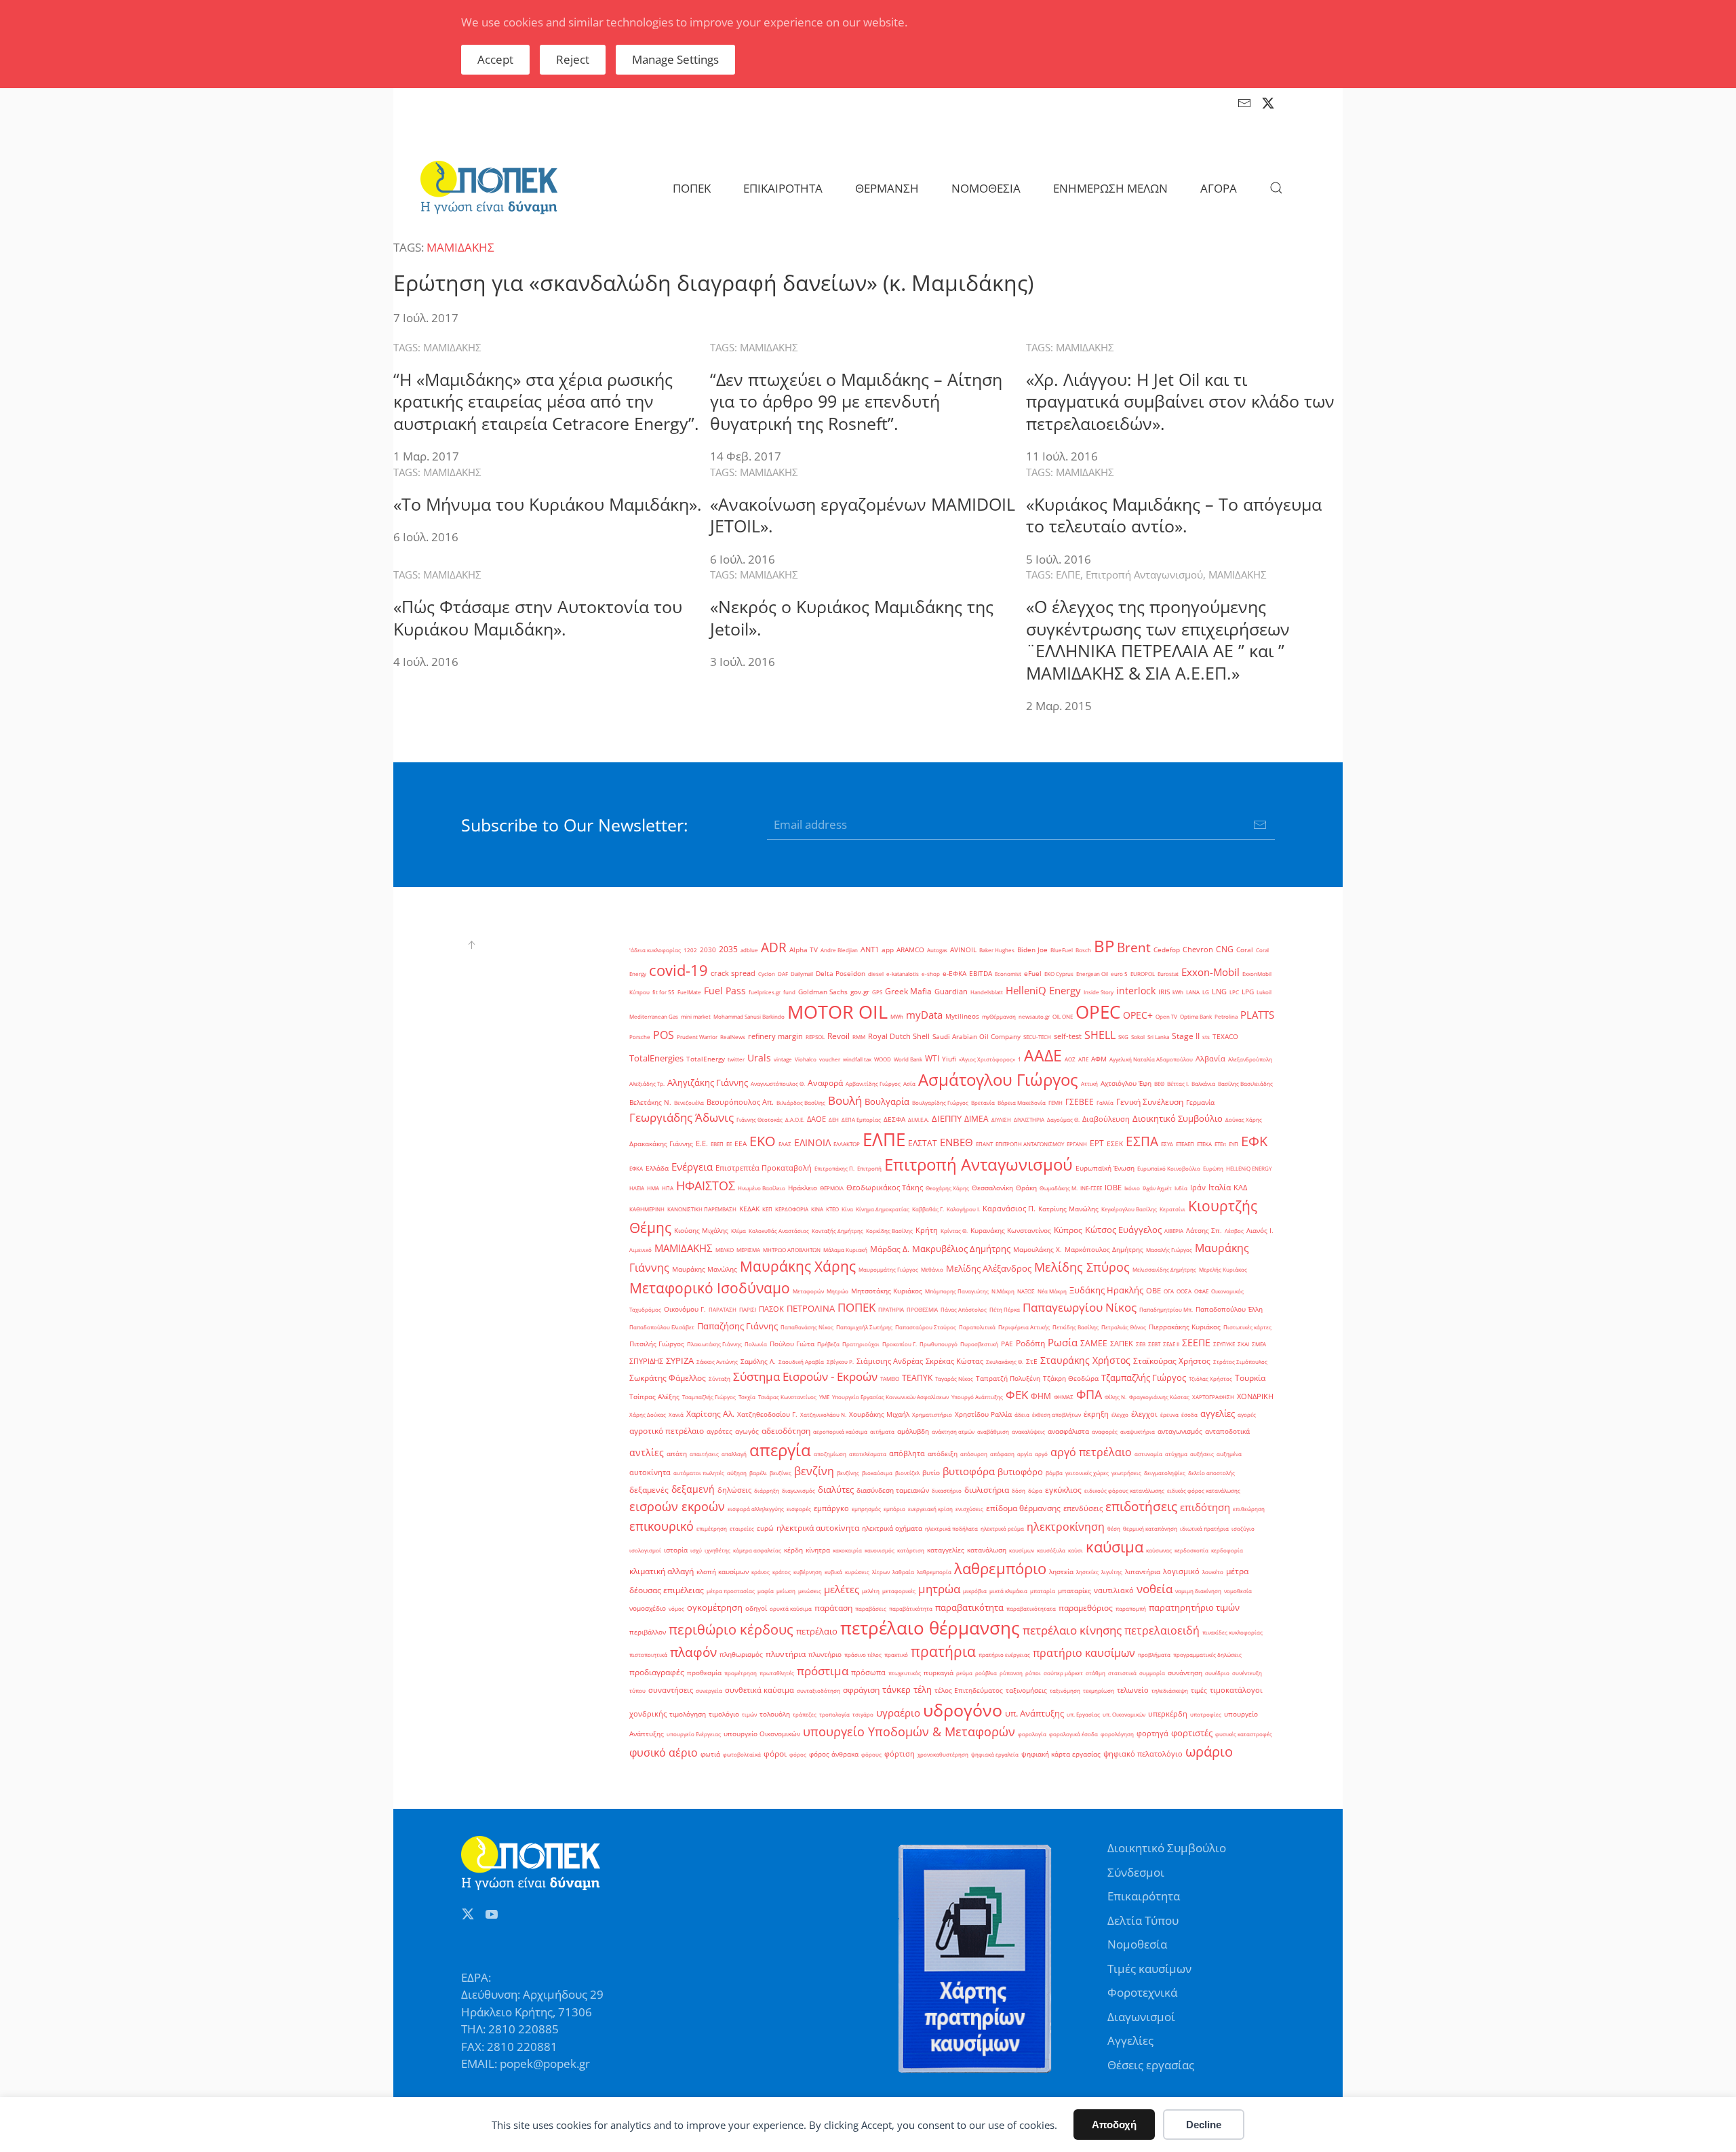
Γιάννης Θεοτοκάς (759, 1119)
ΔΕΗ (834, 1119)
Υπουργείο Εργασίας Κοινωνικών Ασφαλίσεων (890, 1397)
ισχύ (696, 1550)
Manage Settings (675, 59)
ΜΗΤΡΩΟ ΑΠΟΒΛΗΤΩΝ (792, 1250)
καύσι (1076, 1550)
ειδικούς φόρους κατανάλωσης (1124, 1490)
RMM (859, 1037)
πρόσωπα (868, 1672)
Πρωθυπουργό (939, 1344)
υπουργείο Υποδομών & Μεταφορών (909, 1732)
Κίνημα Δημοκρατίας (883, 1209)
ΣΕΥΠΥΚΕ (1224, 1344)
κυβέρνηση (808, 1572)
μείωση (786, 1591)
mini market (696, 1016)
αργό (1041, 1454)
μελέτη (871, 1591)
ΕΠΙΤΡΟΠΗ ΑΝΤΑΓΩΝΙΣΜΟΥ (1030, 1144)
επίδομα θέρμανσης (1023, 1508)
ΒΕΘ (1159, 1083)
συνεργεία (709, 1690)
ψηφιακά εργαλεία (995, 1754)
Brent (1134, 947)
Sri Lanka (1158, 1037)
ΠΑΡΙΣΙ (748, 1309)
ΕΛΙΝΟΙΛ (812, 1142)
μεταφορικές (899, 1591)
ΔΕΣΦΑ (894, 1119)
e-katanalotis (903, 974)
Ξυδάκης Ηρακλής (1106, 1290)
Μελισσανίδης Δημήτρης (1164, 1269)
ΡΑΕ (1007, 1344)
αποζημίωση (830, 1454)
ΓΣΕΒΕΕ (1080, 1102)
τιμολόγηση (688, 1714)
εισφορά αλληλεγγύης (756, 1509)
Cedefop (1167, 950)
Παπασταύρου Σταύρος (926, 1327)
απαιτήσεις (704, 1454)
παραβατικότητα (969, 1607)
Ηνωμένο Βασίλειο (762, 1188)
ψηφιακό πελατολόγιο (1143, 1754)
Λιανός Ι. (1260, 1231)
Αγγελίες (1130, 2040)
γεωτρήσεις (1126, 1473)
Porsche (640, 1037)
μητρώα (939, 1589)
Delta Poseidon (841, 974)
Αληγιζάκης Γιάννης (708, 1082)
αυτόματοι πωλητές (699, 1473)
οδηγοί (756, 1608)
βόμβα (1054, 1473)
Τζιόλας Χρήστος (1210, 1378)
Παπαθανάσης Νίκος (807, 1327)
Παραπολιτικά (977, 1327)
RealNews (733, 1037)
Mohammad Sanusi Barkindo (749, 1016)
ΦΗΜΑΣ (1064, 1397)
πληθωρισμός (741, 1655)
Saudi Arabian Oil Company (976, 1037)
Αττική (1089, 1083)
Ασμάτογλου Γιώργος (998, 1079)
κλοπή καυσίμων (723, 1572)
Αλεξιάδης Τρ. (647, 1083)
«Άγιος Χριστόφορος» (987, 1059)
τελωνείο (1133, 1690)
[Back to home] (489, 188)
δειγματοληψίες (1165, 1473)
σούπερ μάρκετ (1063, 1673)
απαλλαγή (734, 1454)
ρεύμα (964, 1673)
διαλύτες (836, 1489)
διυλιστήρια (987, 1490)
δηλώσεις (734, 1490)
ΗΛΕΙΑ (637, 1188)
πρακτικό (896, 1655)
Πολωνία (756, 1344)
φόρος (798, 1754)
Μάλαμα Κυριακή (845, 1250)
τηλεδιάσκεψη (1170, 1690)
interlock (1136, 991)
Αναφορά (825, 1083)
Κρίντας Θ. (954, 1231)
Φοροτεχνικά (1142, 1992)
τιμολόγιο (724, 1714)
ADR (774, 947)
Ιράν (1198, 1188)
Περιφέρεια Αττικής (1024, 1327)
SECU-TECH (1037, 1037)
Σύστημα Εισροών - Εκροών (805, 1376)
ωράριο (1209, 1751)
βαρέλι (758, 1473)
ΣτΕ (1032, 1362)
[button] (1276, 188)
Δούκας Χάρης (1244, 1119)
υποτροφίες (1206, 1714)
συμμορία (1152, 1673)
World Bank (908, 1059)
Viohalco (806, 1059)
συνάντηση (1185, 1673)
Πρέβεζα (828, 1344)
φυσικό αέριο (664, 1753)
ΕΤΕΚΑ (1204, 1144)
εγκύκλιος (1063, 1490)
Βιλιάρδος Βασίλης (801, 1102)
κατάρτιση (911, 1550)
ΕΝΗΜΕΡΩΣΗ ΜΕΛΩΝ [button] (1110, 188)
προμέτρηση (741, 1673)
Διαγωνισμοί (1141, 2017)
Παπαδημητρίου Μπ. (1166, 1309)
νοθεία (1155, 1588)
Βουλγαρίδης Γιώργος (940, 1102)
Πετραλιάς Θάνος (1124, 1327)
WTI (932, 1058)
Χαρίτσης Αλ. (710, 1414)
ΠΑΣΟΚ (771, 1309)
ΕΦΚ (1254, 1141)
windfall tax (857, 1059)
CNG (1225, 949)
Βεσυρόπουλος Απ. (740, 1102)
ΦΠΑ (1089, 1394)
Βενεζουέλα (689, 1102)
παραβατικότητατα (1031, 1608)
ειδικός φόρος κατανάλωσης (1204, 1490)
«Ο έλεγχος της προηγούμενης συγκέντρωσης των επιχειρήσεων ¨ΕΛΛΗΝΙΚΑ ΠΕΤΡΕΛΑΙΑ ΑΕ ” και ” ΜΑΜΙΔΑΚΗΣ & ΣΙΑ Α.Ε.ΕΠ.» (1158, 640)
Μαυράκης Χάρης (798, 1266)
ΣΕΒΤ (1154, 1344)
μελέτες (842, 1589)
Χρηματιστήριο (932, 1414)
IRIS (1164, 992)
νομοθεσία (1238, 1591)
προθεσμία (704, 1673)
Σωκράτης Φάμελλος (668, 1378)
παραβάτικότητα (911, 1608)
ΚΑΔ (1240, 1188)
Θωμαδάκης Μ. (1059, 1188)
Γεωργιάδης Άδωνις (682, 1117)
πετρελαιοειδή (1162, 1630)
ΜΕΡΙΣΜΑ (748, 1250)
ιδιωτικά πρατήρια (1204, 1528)
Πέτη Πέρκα (1005, 1309)
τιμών (749, 1714)
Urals (759, 1058)
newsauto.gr (1034, 1016)
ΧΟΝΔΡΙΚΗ (1255, 1396)
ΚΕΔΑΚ (749, 1209)
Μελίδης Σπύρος (1082, 1267)
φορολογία (1032, 1734)
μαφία (766, 1591)
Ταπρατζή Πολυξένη (1008, 1378)
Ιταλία (1220, 1187)
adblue (749, 950)
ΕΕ (729, 1144)
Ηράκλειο (803, 1188)
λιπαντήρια (1143, 1572)
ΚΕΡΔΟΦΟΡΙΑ (792, 1209)
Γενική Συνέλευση (1150, 1102)
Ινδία (1181, 1188)
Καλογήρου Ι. (963, 1209)
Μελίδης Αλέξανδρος (989, 1268)
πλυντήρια (786, 1654)
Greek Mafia (908, 991)
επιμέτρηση (712, 1528)
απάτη (677, 1454)
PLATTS (1257, 1015)
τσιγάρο (863, 1714)
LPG (1248, 992)
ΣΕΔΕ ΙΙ (1171, 1344)
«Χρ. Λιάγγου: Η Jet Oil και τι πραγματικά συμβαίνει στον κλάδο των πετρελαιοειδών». (1180, 401)
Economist (1008, 974)
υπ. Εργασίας (1083, 1714)
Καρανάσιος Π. (1009, 1209)
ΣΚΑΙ (1243, 1344)
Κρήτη (927, 1230)
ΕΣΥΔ (1167, 1144)
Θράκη (1026, 1188)
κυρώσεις (857, 1572)
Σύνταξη (719, 1378)
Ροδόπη (1030, 1343)
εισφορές (799, 1509)
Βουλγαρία (887, 1101)
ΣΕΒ (1141, 1344)
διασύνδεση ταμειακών (893, 1490)
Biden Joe (1032, 950)
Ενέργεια (692, 1167)
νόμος (676, 1608)
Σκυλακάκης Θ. (1005, 1362)
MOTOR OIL (837, 1012)
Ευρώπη (1213, 1168)
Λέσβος (1234, 1231)
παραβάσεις (871, 1608)
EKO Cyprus (1059, 974)
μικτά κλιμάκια (1008, 1591)
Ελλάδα (657, 1168)
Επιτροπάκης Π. (834, 1168)
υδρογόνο (963, 1710)
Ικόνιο (1132, 1188)
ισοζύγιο (1243, 1528)
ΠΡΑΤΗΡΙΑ (891, 1309)
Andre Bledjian (839, 950)
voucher (830, 1059)
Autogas (937, 950)
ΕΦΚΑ (636, 1168)
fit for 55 (664, 992)
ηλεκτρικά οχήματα (892, 1528)
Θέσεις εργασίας (1151, 2065)
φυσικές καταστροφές (1244, 1734)
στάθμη (1096, 1673)
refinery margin (775, 1036)
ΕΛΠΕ (1068, 574)
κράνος (761, 1572)
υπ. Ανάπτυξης (1034, 1713)
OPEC (1098, 1012)
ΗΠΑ (668, 1188)
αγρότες (719, 1431)
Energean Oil (1092, 974)
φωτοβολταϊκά (742, 1754)
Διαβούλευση (1106, 1119)
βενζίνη (814, 1471)
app (888, 950)
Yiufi (949, 1059)
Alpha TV (804, 950)
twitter (736, 1059)
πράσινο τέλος (863, 1655)
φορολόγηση (1117, 1734)
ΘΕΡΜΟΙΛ (832, 1188)
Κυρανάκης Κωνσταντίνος (1011, 1231)
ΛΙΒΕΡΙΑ (1174, 1231)
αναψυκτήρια (1138, 1431)
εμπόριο (894, 1509)
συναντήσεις (671, 1690)
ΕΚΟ (763, 1141)
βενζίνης (848, 1473)
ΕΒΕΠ (717, 1144)
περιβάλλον (648, 1632)
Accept (495, 59)
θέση (1114, 1528)
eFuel (1033, 974)
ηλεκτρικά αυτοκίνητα (818, 1528)
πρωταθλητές (777, 1673)
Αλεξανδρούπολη (1250, 1059)
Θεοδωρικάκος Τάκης (885, 1188)
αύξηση (737, 1473)
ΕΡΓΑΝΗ (1077, 1144)
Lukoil (1264, 992)
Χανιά (676, 1414)
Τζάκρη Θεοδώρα (1071, 1378)
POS (664, 1035)
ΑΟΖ (1070, 1059)
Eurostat (1168, 974)
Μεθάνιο (932, 1269)
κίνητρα (818, 1550)
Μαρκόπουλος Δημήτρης (1104, 1250)
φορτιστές (1192, 1733)
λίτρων (881, 1572)
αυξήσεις (1202, 1454)
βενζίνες (781, 1473)
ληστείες (1087, 1572)
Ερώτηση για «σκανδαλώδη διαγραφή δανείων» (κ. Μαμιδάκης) (713, 282)
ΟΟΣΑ (1184, 1291)
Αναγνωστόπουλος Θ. (778, 1083)
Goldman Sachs (823, 992)
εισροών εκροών (677, 1506)
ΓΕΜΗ (1056, 1102)
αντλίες (647, 1452)
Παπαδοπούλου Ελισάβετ (662, 1327)
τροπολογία (834, 1714)
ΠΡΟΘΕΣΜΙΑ (922, 1309)
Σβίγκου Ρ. (840, 1362)
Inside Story (1099, 992)
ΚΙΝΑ (817, 1209)
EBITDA (981, 974)
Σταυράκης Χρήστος (1085, 1360)
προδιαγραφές (657, 1672)
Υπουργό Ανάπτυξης (977, 1397)
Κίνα (847, 1209)
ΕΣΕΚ (1115, 1144)
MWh (897, 1016)
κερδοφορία (1227, 1550)
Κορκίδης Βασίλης (889, 1231)
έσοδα (1189, 1414)
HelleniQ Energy (1043, 990)
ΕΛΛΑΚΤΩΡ (847, 1144)
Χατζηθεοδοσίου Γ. (767, 1414)
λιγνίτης (1112, 1572)
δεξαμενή (693, 1489)
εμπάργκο (831, 1508)
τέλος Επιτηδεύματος (969, 1690)
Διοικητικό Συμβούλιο (1178, 1118)
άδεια (1022, 1414)
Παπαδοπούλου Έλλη (1229, 1309)
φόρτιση (900, 1754)
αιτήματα (882, 1431)
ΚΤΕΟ (832, 1209)
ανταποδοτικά (1227, 1431)
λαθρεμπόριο (1000, 1568)
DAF (783, 974)
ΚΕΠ (767, 1209)
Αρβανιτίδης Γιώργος (873, 1083)
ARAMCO (910, 950)
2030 (708, 950)
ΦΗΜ (1041, 1396)
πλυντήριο (825, 1655)
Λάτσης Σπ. (1204, 1231)
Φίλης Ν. (1116, 1397)
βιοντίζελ (907, 1473)
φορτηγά (1152, 1734)
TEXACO (1225, 1037)
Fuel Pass (725, 991)
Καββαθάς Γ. (928, 1209)
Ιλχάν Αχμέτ (1157, 1188)
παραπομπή (1131, 1608)
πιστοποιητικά (648, 1655)
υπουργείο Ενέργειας (694, 1734)
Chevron (1198, 950)
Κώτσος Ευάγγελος (1123, 1230)
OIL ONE (1063, 1016)
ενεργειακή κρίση (930, 1509)
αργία (1025, 1454)
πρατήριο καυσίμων (1084, 1653)
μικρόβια (975, 1591)
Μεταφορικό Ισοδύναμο (710, 1288)
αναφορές (1105, 1431)
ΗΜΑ (653, 1188)
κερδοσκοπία (1191, 1550)
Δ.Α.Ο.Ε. (795, 1119)
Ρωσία (1063, 1343)
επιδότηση (1205, 1507)
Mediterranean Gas (654, 1016)
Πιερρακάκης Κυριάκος (1185, 1327)
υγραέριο (898, 1713)
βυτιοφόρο (1020, 1472)
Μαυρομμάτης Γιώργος (888, 1269)
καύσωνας (1159, 1550)
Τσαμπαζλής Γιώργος (709, 1397)
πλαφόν (693, 1652)
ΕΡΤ (1097, 1143)
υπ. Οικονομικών (1124, 1714)
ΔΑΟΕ (816, 1119)
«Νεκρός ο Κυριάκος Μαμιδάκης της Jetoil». (852, 618)
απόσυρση (974, 1454)
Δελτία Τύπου (1143, 1920)
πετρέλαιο (817, 1631)
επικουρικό (662, 1526)
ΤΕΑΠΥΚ (917, 1378)
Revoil (839, 1036)
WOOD (883, 1059)
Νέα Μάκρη (1052, 1291)
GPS (877, 992)
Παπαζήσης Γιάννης (737, 1326)
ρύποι (1033, 1673)
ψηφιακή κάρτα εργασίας (1061, 1754)
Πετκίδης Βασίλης (1076, 1327)
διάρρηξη (767, 1490)
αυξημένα (1229, 1454)
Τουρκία (1250, 1378)
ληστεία (1061, 1572)
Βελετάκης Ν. (650, 1102)
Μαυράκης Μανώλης (705, 1269)
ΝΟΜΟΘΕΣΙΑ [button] (986, 188)
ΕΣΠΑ (1142, 1141)
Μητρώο (837, 1291)
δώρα (1035, 1490)
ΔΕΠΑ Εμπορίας (861, 1119)
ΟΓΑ (1169, 1291)
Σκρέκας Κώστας (954, 1361)
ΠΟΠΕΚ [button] (692, 188)
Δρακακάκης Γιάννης (661, 1144)
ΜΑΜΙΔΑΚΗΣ (460, 247)
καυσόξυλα (1051, 1550)
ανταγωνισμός (1180, 1431)
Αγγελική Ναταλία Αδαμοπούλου (1151, 1059)
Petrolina (1226, 1016)
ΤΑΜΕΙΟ (890, 1378)
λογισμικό (1181, 1571)
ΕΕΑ (741, 1144)
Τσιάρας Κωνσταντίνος (787, 1397)
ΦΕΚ (1017, 1395)
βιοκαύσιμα (877, 1473)
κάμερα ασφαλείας (757, 1550)
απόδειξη (943, 1454)
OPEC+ (1138, 1015)
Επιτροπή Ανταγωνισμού (1144, 574)
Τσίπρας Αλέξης (654, 1397)
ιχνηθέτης (717, 1550)
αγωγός (747, 1431)
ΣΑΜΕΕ (1094, 1343)
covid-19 (678, 970)
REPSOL (815, 1037)
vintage (783, 1059)
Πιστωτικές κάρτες (1247, 1327)
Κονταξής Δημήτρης (837, 1231)
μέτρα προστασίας (731, 1591)
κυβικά (833, 1572)
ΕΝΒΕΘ (956, 1142)
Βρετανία (983, 1102)
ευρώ (765, 1528)
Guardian (951, 992)
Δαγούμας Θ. (1063, 1119)
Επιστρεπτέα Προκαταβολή (764, 1168)
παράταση (833, 1608)
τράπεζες (805, 1714)
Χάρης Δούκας (648, 1414)
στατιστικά (1122, 1673)
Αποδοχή (1114, 2125)
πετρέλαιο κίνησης (1072, 1630)
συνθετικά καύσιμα (759, 1690)
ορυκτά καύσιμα (791, 1608)
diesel (876, 974)
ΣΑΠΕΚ (1122, 1344)
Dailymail (802, 974)
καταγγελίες (946, 1550)
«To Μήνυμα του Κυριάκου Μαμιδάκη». (548, 504)
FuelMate (689, 992)
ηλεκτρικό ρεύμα (1002, 1528)
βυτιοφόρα (969, 1471)
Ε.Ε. (702, 1143)
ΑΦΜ (1099, 1059)
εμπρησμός (866, 1509)
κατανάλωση (987, 1550)
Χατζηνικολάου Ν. (823, 1414)
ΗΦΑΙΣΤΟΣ (706, 1186)
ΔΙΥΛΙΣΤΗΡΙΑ (1029, 1119)
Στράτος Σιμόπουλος (1240, 1362)
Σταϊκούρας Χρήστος (1172, 1361)
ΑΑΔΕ (1043, 1055)
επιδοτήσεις (1141, 1506)
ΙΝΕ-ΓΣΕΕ (1091, 1188)
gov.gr (860, 992)
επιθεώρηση (1249, 1509)
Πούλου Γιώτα (792, 1344)
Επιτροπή (869, 1168)
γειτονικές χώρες (1087, 1473)
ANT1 (870, 950)
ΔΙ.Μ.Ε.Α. (919, 1119)
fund (789, 992)
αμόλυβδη (913, 1431)
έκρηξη (1096, 1414)
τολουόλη (775, 1714)
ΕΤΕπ (1220, 1144)
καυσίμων (1022, 1550)
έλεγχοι (1144, 1414)
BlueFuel (1062, 950)
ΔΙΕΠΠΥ (947, 1118)
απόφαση (1002, 1454)
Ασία (909, 1083)
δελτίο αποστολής (1211, 1473)
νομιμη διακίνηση (1198, 1591)
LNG (1219, 992)
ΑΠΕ (1083, 1059)
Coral (1245, 950)
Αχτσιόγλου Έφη (1126, 1083)
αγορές (1247, 1414)
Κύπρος (1068, 1230)
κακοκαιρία (847, 1550)
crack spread (733, 973)
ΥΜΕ (824, 1397)
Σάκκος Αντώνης (717, 1362)
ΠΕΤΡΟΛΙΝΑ (811, 1308)
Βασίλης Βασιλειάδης (1245, 1083)
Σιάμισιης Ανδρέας (890, 1361)
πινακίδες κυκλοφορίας (1232, 1632)
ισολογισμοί (645, 1550)
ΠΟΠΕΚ (856, 1307)
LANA (1193, 992)
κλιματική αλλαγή (662, 1571)
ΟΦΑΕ (1201, 1291)
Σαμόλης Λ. (758, 1362)
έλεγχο (1120, 1414)
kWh (1178, 992)
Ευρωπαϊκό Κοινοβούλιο (1169, 1168)
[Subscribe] (1260, 825)
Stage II (1186, 1036)
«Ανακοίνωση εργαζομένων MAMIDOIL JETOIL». (863, 515)
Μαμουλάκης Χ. (1038, 1250)
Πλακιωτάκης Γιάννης (714, 1344)
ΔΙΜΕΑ (976, 1119)
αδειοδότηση (786, 1431)
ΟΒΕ (1153, 1291)
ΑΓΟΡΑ (1219, 188)
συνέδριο (1217, 1673)
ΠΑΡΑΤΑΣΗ (723, 1309)
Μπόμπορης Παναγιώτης (957, 1291)
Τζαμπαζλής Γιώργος (1144, 1377)
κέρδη (793, 1550)
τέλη (923, 1689)
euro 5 (1119, 974)
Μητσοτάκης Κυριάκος (887, 1291)
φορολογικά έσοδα (1073, 1734)
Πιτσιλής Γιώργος (657, 1344)
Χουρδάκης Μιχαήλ (879, 1414)
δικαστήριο (947, 1490)
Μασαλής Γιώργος (1169, 1250)
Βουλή (845, 1100)
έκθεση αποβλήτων (1057, 1414)
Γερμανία (1200, 1102)
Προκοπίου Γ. (900, 1344)
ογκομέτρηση (715, 1607)
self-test (1068, 1036)
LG (1206, 992)
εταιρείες (742, 1528)
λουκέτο (1213, 1572)
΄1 (1020, 1059)
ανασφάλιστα (1068, 1431)
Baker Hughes (997, 950)
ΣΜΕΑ (1259, 1344)
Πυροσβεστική (979, 1344)
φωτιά (710, 1754)
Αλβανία (1210, 1059)
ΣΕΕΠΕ (1196, 1343)
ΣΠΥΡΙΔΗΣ (646, 1361)
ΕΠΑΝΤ (984, 1144)
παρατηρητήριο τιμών (1194, 1607)
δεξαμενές (649, 1490)
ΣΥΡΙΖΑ (680, 1361)
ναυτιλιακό (1114, 1590)
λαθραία (903, 1572)
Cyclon (767, 974)
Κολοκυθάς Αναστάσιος (779, 1231)
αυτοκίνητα (650, 1472)
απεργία (780, 1450)
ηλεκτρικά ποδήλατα (951, 1528)
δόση (1019, 1490)
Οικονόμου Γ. (685, 1309)
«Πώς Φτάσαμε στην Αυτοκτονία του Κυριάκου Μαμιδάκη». (538, 618)
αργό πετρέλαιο (1091, 1452)
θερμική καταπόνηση (1150, 1528)
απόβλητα (907, 1453)
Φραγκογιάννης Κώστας (1159, 1397)
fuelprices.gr (765, 992)
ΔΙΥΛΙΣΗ (1001, 1119)
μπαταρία (1043, 1591)
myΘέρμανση (999, 1016)
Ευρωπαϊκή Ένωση (1105, 1168)
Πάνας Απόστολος (964, 1309)
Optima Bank (1196, 1016)
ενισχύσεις (969, 1509)
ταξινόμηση (1065, 1690)
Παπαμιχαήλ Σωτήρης (864, 1327)
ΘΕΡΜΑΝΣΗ (887, 188)
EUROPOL (1143, 974)
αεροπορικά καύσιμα (840, 1431)
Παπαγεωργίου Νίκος (1080, 1307)
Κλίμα (738, 1231)
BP (1104, 946)
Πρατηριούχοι (861, 1344)
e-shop (931, 974)
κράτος (782, 1572)
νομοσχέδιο (648, 1608)
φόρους (871, 1754)
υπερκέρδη (1168, 1714)
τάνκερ (896, 1689)
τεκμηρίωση (1099, 1690)
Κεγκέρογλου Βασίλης (1129, 1209)
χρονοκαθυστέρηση (943, 1754)
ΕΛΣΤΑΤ (923, 1143)
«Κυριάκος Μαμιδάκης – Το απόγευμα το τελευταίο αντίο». (1174, 515)
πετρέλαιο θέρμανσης (930, 1628)
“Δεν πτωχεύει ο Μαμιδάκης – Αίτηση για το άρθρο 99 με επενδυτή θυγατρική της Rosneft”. (856, 401)
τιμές (1199, 1690)
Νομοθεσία (1137, 1944)
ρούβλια (986, 1673)
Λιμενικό (640, 1250)
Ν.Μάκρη (1003, 1291)
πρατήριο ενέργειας (1004, 1655)
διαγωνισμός (798, 1490)
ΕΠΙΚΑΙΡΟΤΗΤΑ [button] (783, 188)
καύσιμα (1114, 1546)
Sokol (1138, 1037)
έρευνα (1169, 1414)
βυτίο (931, 1473)
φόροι (775, 1754)
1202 (690, 950)
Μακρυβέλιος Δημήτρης (961, 1249)
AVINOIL (963, 950)
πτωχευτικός (905, 1673)
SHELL (1100, 1035)
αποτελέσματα (868, 1454)
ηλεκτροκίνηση (1066, 1527)
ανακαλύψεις (1028, 1431)
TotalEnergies (656, 1058)
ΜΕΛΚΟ (725, 1250)
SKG (1123, 1037)
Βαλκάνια (1203, 1083)
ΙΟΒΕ (1113, 1188)
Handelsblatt (987, 992)
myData (924, 1015)
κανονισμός (880, 1550)
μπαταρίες (1074, 1591)
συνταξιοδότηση (818, 1690)
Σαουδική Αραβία (801, 1362)
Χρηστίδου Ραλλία (983, 1414)
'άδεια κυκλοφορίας (655, 950)
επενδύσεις (1083, 1508)
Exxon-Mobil (1210, 972)
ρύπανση (1011, 1673)
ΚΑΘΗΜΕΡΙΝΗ (647, 1209)
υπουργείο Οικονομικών (762, 1734)
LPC (1234, 992)
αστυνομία (1148, 1454)
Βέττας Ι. (1178, 1083)
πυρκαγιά (939, 1673)
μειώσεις (810, 1591)
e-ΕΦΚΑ (954, 974)
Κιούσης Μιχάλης (701, 1231)
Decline (1204, 2125)
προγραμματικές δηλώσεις (1207, 1655)
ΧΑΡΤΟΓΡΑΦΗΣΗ (1213, 1397)
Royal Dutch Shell (899, 1036)
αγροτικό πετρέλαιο (667, 1431)
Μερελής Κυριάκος (1223, 1269)
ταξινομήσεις (1026, 1690)
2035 (728, 949)
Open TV (1166, 1016)
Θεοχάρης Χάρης (947, 1188)
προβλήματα (1154, 1655)
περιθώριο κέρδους (731, 1629)
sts (1206, 1037)
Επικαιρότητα (1144, 1896)
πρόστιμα (823, 1670)
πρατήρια (943, 1651)
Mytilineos (962, 1016)
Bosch (1083, 950)
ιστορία (676, 1550)
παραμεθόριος (1086, 1608)
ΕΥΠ (1234, 1144)
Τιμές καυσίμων (1149, 1969)
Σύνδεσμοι (1136, 1872)
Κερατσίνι (1172, 1209)
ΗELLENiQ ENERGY (1249, 1168)
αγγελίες (1218, 1413)
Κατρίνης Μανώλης (1068, 1209)
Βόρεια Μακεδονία (1022, 1102)
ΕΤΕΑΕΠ (1185, 1144)
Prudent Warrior (697, 1037)
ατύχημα (1176, 1454)
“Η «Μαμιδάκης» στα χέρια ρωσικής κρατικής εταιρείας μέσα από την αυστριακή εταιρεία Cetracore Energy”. (546, 401)
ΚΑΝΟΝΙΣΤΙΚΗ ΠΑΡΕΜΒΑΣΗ (702, 1209)
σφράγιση (861, 1690)
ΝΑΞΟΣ (1026, 1291)
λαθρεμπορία (934, 1572)
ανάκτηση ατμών (953, 1431)
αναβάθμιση (993, 1431)
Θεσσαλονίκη (992, 1188)
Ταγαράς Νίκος (954, 1378)
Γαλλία (1105, 1102)
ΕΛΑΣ (785, 1144)
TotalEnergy (706, 1059)
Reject (573, 59)
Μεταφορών (808, 1291)
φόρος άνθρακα (834, 1754)
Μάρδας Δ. (890, 1249)
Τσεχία (747, 1397)
